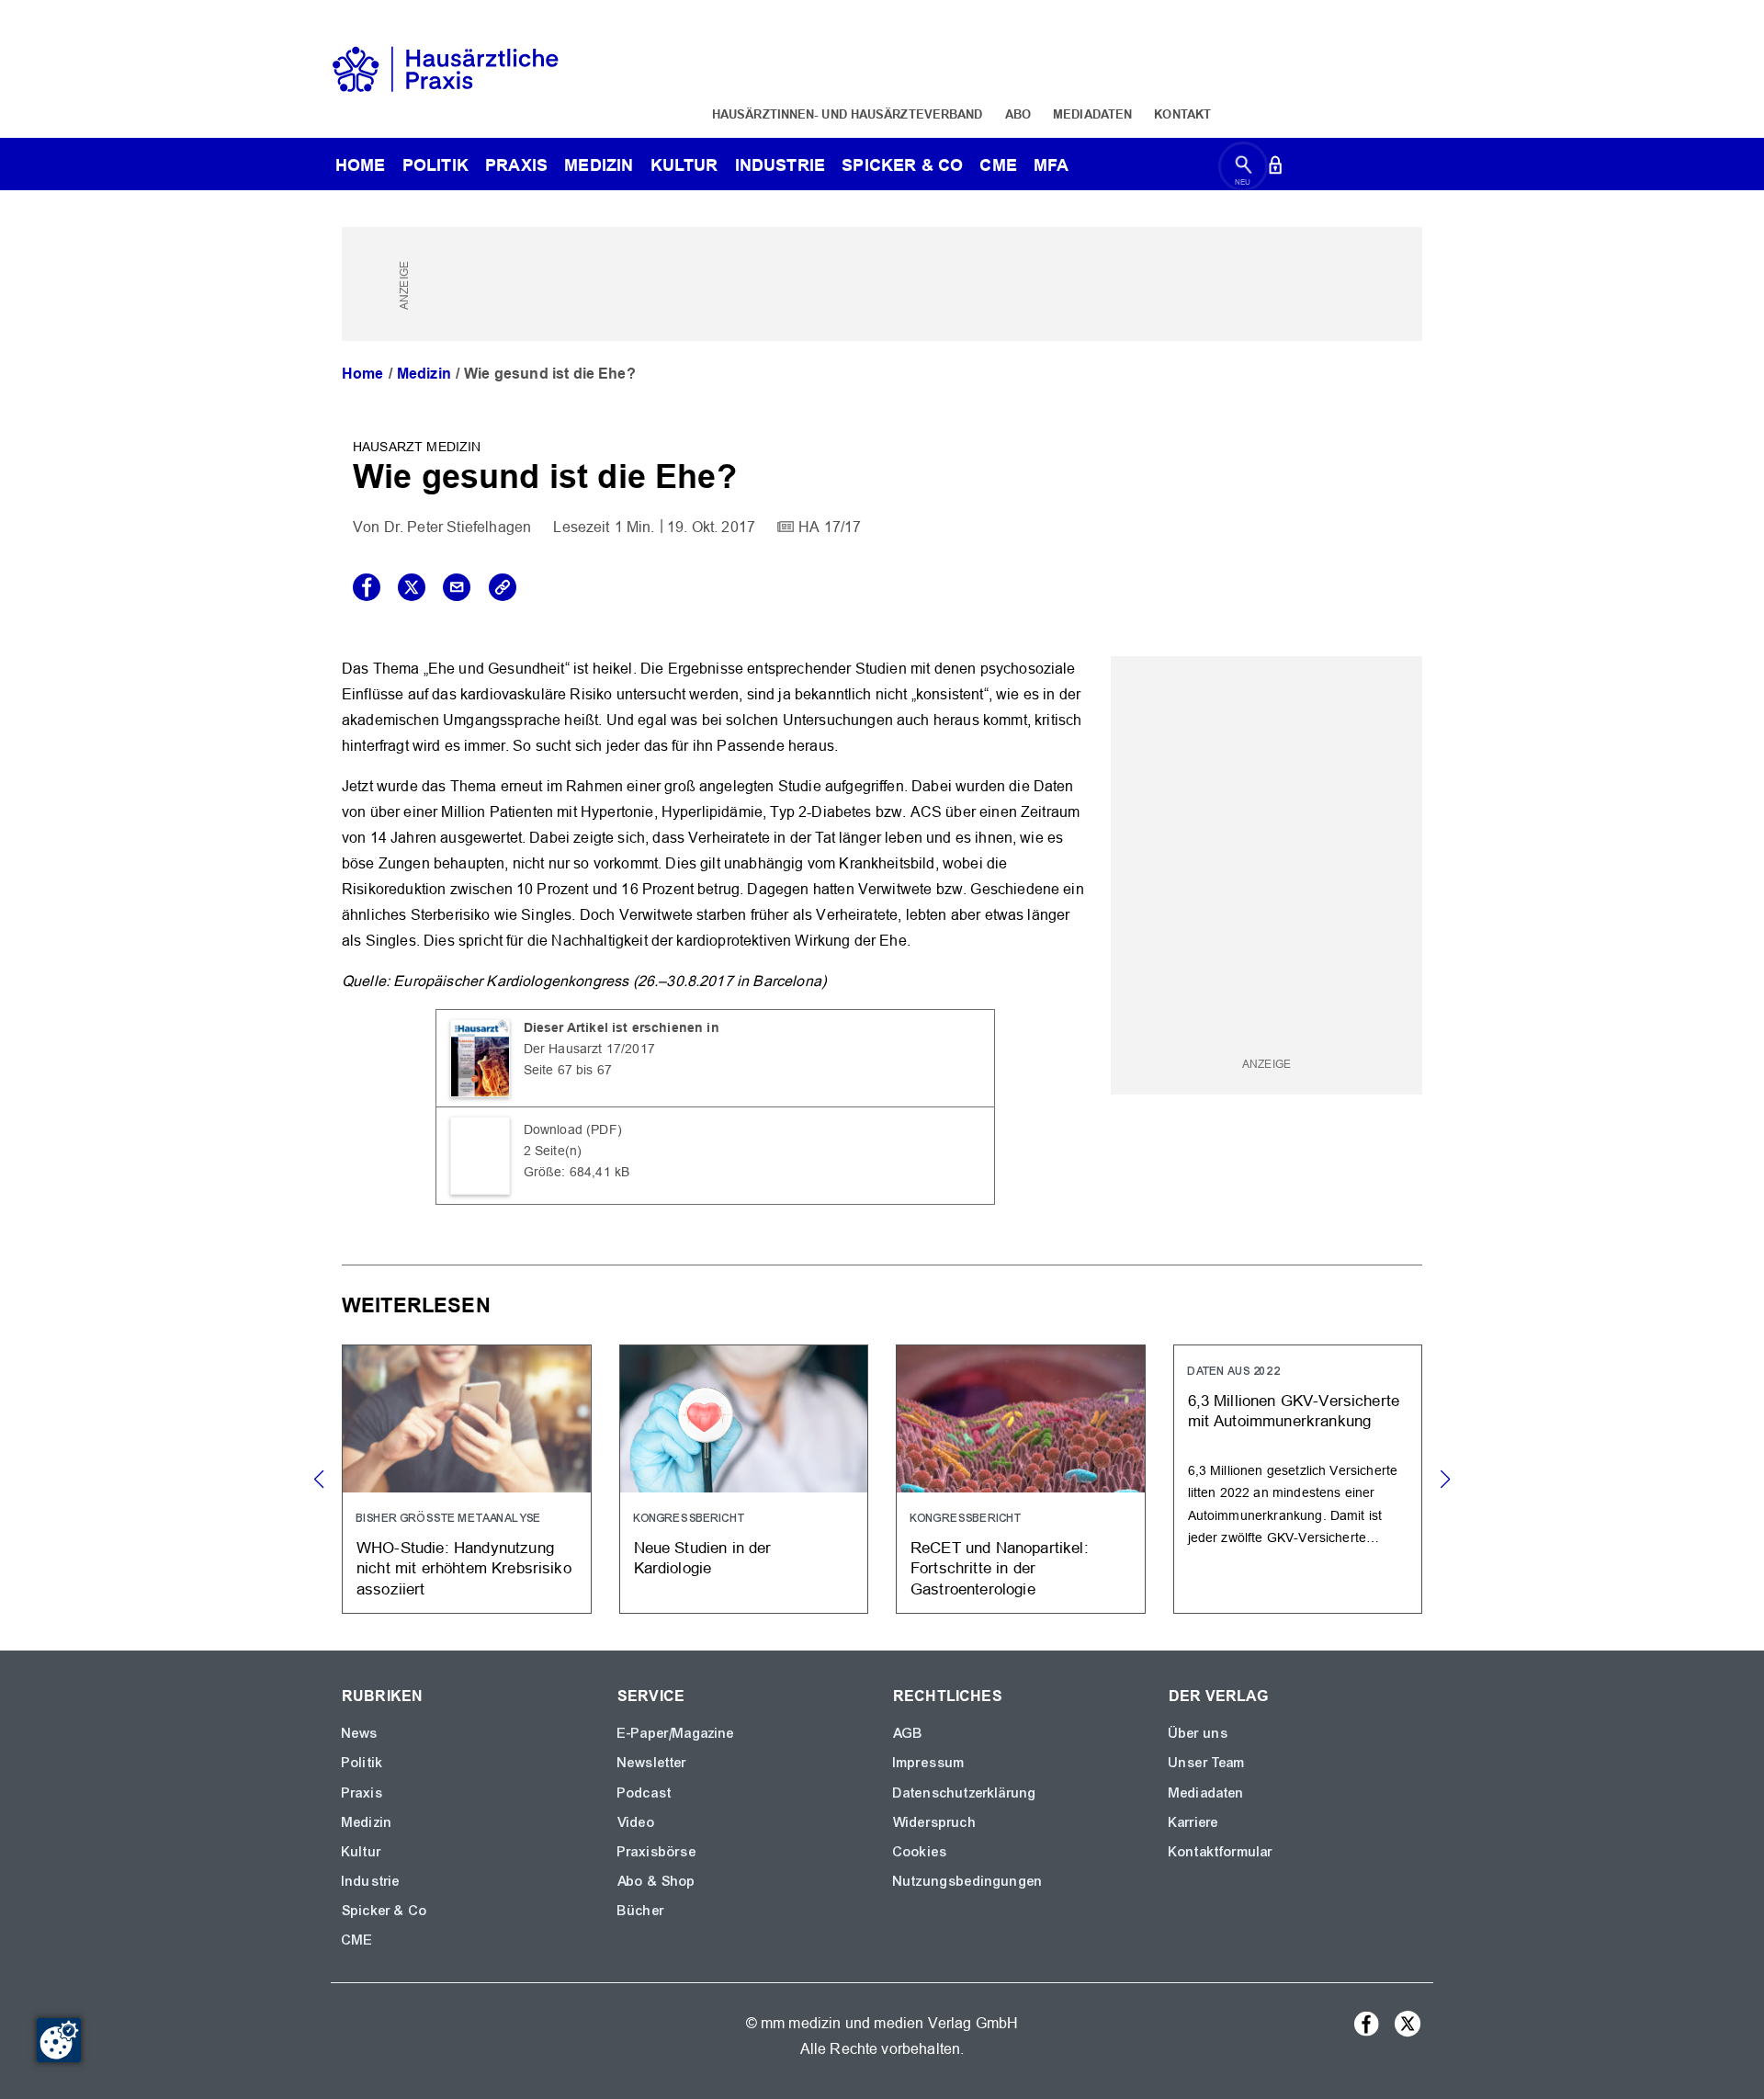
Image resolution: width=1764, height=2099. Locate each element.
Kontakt (1182, 114)
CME (998, 165)
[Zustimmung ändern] (59, 2040)
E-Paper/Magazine (676, 1733)
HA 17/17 (830, 527)
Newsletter (652, 1763)
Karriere (1193, 1822)
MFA (1051, 165)
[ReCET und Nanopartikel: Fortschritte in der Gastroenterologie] (1021, 1479)
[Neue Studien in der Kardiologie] (744, 1479)
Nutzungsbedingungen (968, 1881)
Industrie (780, 165)
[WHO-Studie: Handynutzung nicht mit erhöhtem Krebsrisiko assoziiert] (467, 1479)
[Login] (1275, 169)
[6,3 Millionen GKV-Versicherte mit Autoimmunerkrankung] (1298, 1479)
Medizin (599, 165)
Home (363, 374)
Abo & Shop (657, 1881)
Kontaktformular (1221, 1852)
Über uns (1199, 1733)
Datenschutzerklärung (965, 1793)
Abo (1018, 114)
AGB (908, 1733)
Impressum (929, 1763)
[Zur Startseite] (446, 68)
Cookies (920, 1852)
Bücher (641, 1911)
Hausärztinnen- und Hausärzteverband (848, 114)
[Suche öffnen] (1244, 169)
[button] (1445, 1480)
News (360, 1733)
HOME (361, 165)
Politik (435, 165)
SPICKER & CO (902, 165)
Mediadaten (1092, 114)
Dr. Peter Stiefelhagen (458, 527)
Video (636, 1822)
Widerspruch (935, 1822)
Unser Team (1207, 1763)
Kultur (684, 165)
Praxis (516, 165)
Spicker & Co (384, 1911)
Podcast (645, 1793)
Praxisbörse (657, 1852)
